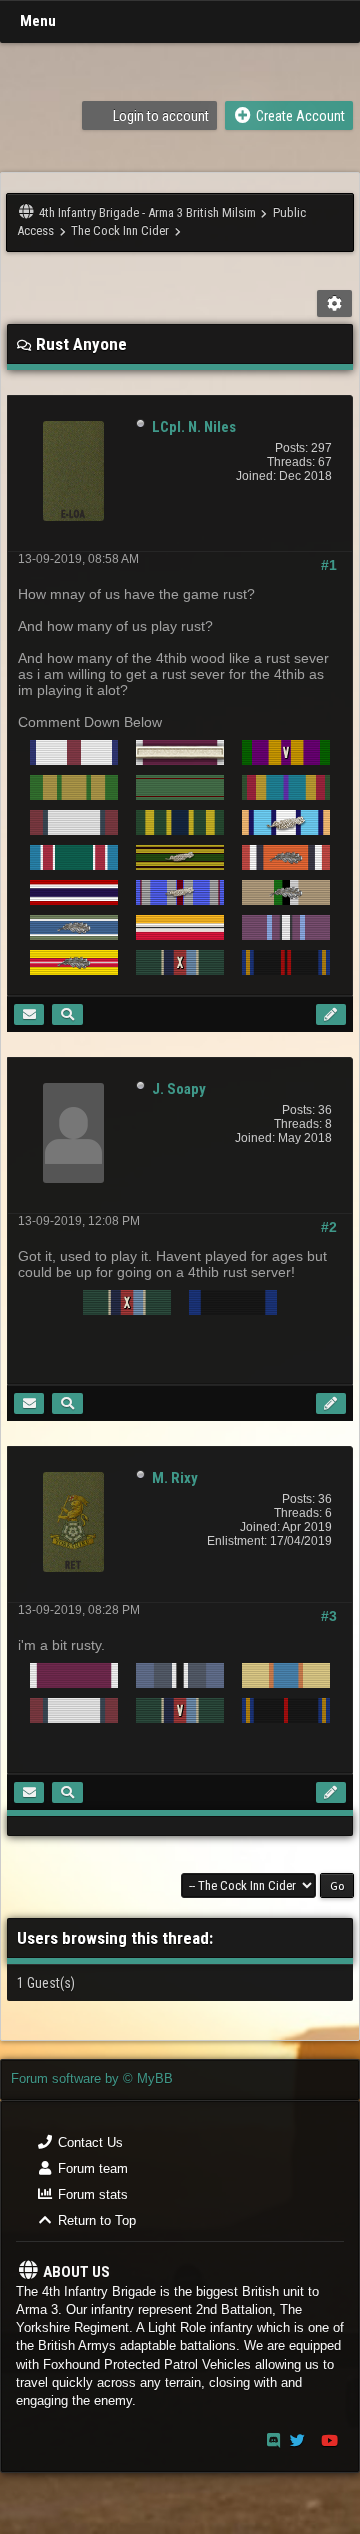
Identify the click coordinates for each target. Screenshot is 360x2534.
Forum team (91, 2168)
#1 (329, 565)
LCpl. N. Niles (194, 427)
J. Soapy (179, 1089)
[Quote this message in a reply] (331, 1014)
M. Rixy (175, 1478)
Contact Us (88, 2142)
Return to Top (95, 2220)
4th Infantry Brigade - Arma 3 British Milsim (147, 212)
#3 (329, 1616)
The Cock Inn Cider (120, 230)
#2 (329, 1227)
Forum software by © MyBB (92, 2078)
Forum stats (91, 2194)
